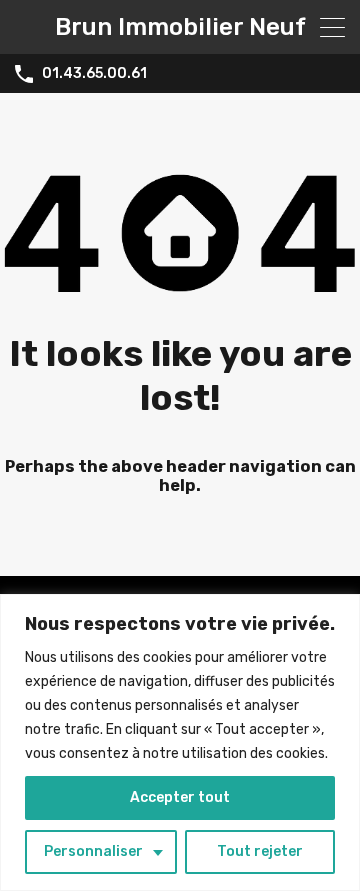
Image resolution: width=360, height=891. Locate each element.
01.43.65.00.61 (94, 74)
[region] (180, 742)
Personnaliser (93, 851)
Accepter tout (180, 797)
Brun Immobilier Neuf (180, 27)
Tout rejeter (260, 851)
